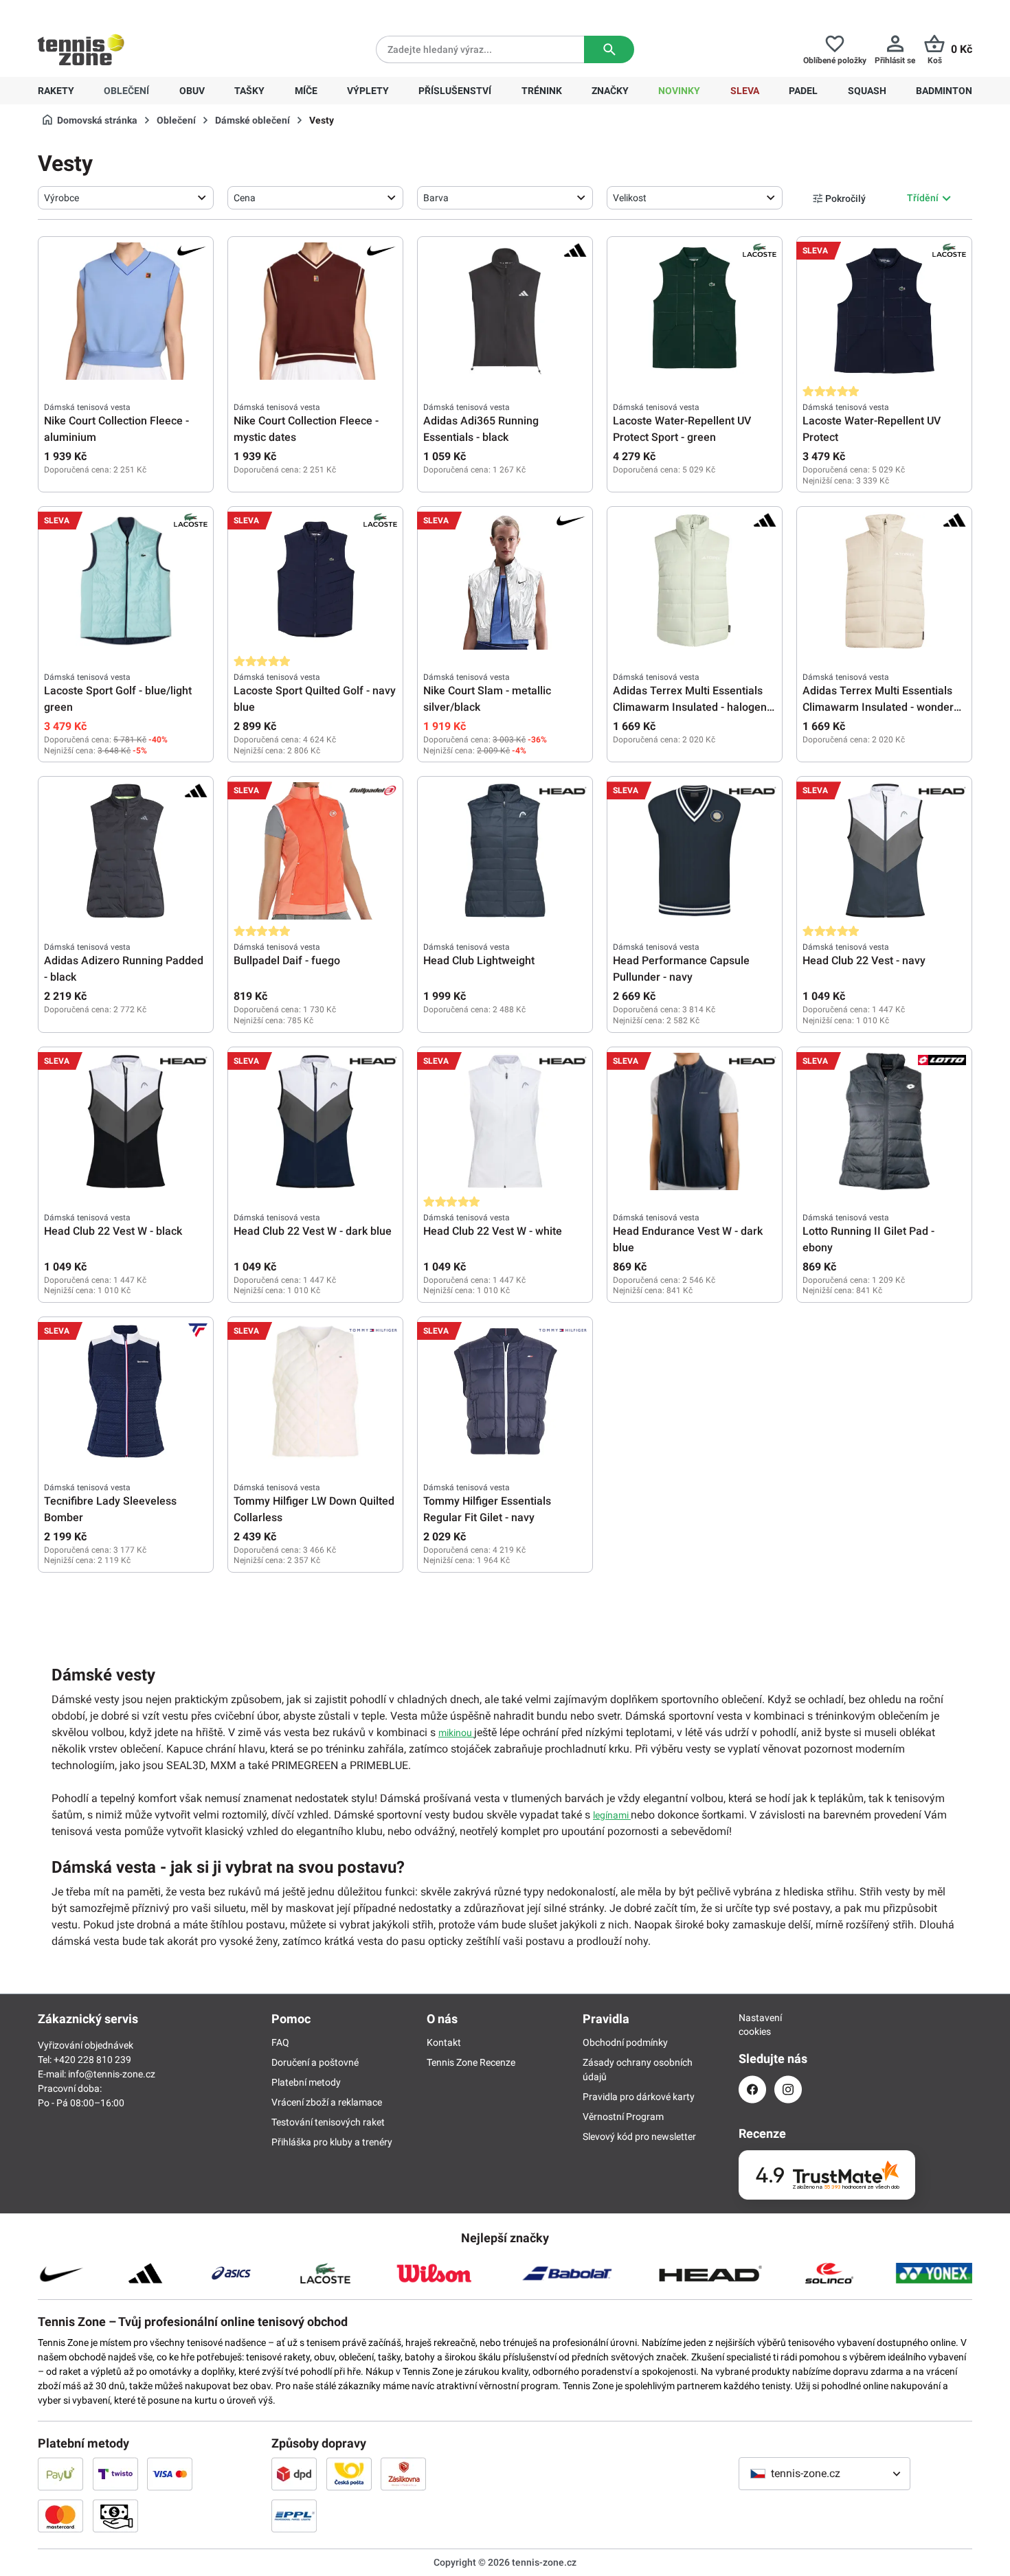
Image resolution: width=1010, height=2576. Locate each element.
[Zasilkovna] (403, 2474)
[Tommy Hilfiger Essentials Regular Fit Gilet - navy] (505, 1391)
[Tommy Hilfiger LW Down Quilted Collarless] (315, 1391)
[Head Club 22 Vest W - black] (126, 1121)
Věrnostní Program (623, 2117)
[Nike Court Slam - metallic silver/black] (505, 581)
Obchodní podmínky (625, 2042)
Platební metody (306, 2082)
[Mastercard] (60, 2516)
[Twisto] (115, 2474)
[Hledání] (609, 49)
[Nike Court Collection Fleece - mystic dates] (315, 311)
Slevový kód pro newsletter (639, 2136)
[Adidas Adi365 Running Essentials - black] (505, 311)
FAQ (280, 2042)
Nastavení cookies (752, 2025)
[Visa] (170, 2474)
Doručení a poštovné (315, 2062)
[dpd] (294, 2474)
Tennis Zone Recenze (471, 2062)
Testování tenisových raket (328, 2122)
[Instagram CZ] (788, 2089)
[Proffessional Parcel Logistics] (294, 2516)
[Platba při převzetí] (115, 2516)
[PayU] (60, 2474)
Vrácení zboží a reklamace (327, 2102)
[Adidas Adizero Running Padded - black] (126, 851)
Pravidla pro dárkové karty (639, 2097)
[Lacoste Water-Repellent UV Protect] (884, 311)
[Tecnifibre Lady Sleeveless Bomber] (126, 1391)
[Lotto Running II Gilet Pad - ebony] (884, 1121)
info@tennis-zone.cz (112, 2074)
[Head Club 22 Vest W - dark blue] (315, 1121)
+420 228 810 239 (126, 11)
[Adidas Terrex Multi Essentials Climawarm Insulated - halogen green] (695, 581)
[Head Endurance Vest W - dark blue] (695, 1121)
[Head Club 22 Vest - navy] (884, 851)
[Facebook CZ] (752, 2089)
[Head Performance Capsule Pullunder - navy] (695, 851)
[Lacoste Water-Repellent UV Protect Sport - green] (695, 311)
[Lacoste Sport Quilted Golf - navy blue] (315, 581)
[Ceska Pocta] (349, 2474)
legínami (612, 1815)
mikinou (456, 1733)
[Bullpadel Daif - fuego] (315, 851)
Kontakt (444, 2042)
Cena (245, 198)
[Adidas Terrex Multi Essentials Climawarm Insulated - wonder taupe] (884, 581)
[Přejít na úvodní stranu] (81, 49)
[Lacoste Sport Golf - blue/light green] (126, 581)
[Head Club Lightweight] (505, 851)
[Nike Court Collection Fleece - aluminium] (126, 311)
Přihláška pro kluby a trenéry (332, 2142)
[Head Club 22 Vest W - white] (505, 1121)
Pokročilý (845, 198)
